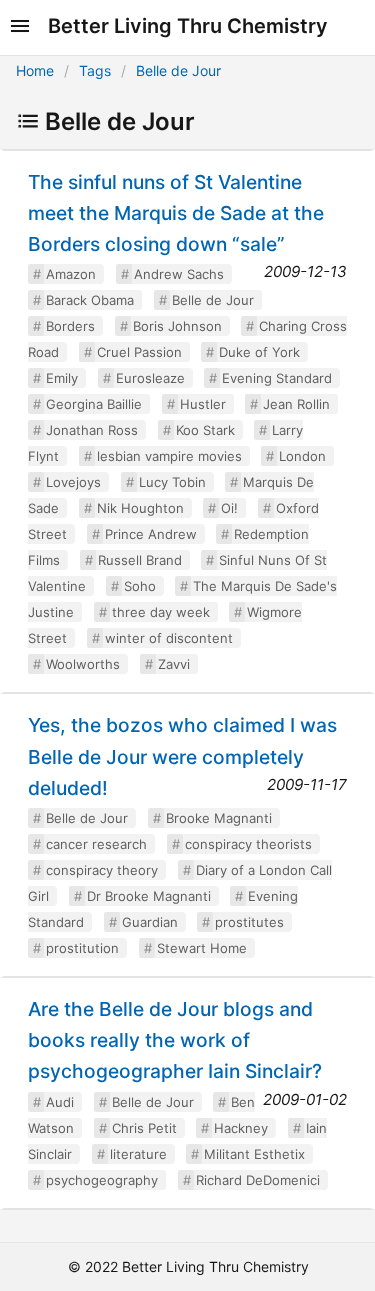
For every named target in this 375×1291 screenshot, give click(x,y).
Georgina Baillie (94, 404)
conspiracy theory (102, 870)
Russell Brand (140, 560)
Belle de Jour (178, 70)
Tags (95, 70)
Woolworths (83, 664)
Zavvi (174, 664)
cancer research (96, 844)
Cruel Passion (139, 352)
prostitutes (249, 922)
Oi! (229, 508)
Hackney (241, 1128)
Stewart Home (202, 948)
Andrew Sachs (179, 274)
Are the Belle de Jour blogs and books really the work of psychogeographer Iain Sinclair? (175, 1040)
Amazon (71, 274)
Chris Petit (144, 1128)
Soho (140, 586)
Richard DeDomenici (258, 1180)
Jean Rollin (296, 404)
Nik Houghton (140, 508)
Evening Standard (277, 378)
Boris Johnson (177, 326)
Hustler (203, 404)
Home (35, 70)
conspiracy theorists (248, 844)
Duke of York (259, 352)
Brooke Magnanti (219, 818)
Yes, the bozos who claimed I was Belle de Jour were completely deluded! (182, 756)
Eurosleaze (150, 378)
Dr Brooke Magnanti (149, 896)
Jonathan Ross (92, 430)
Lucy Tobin (172, 482)
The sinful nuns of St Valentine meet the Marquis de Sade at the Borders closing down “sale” (176, 213)
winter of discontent (169, 638)
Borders (70, 326)
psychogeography (102, 1180)
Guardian (150, 922)
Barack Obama (90, 300)
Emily (62, 378)
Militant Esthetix (254, 1154)
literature (138, 1154)
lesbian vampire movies (169, 456)
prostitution (82, 948)
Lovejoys (73, 482)
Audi (60, 1102)
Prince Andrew (151, 534)
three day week (161, 612)
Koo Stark (205, 430)
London (302, 456)
